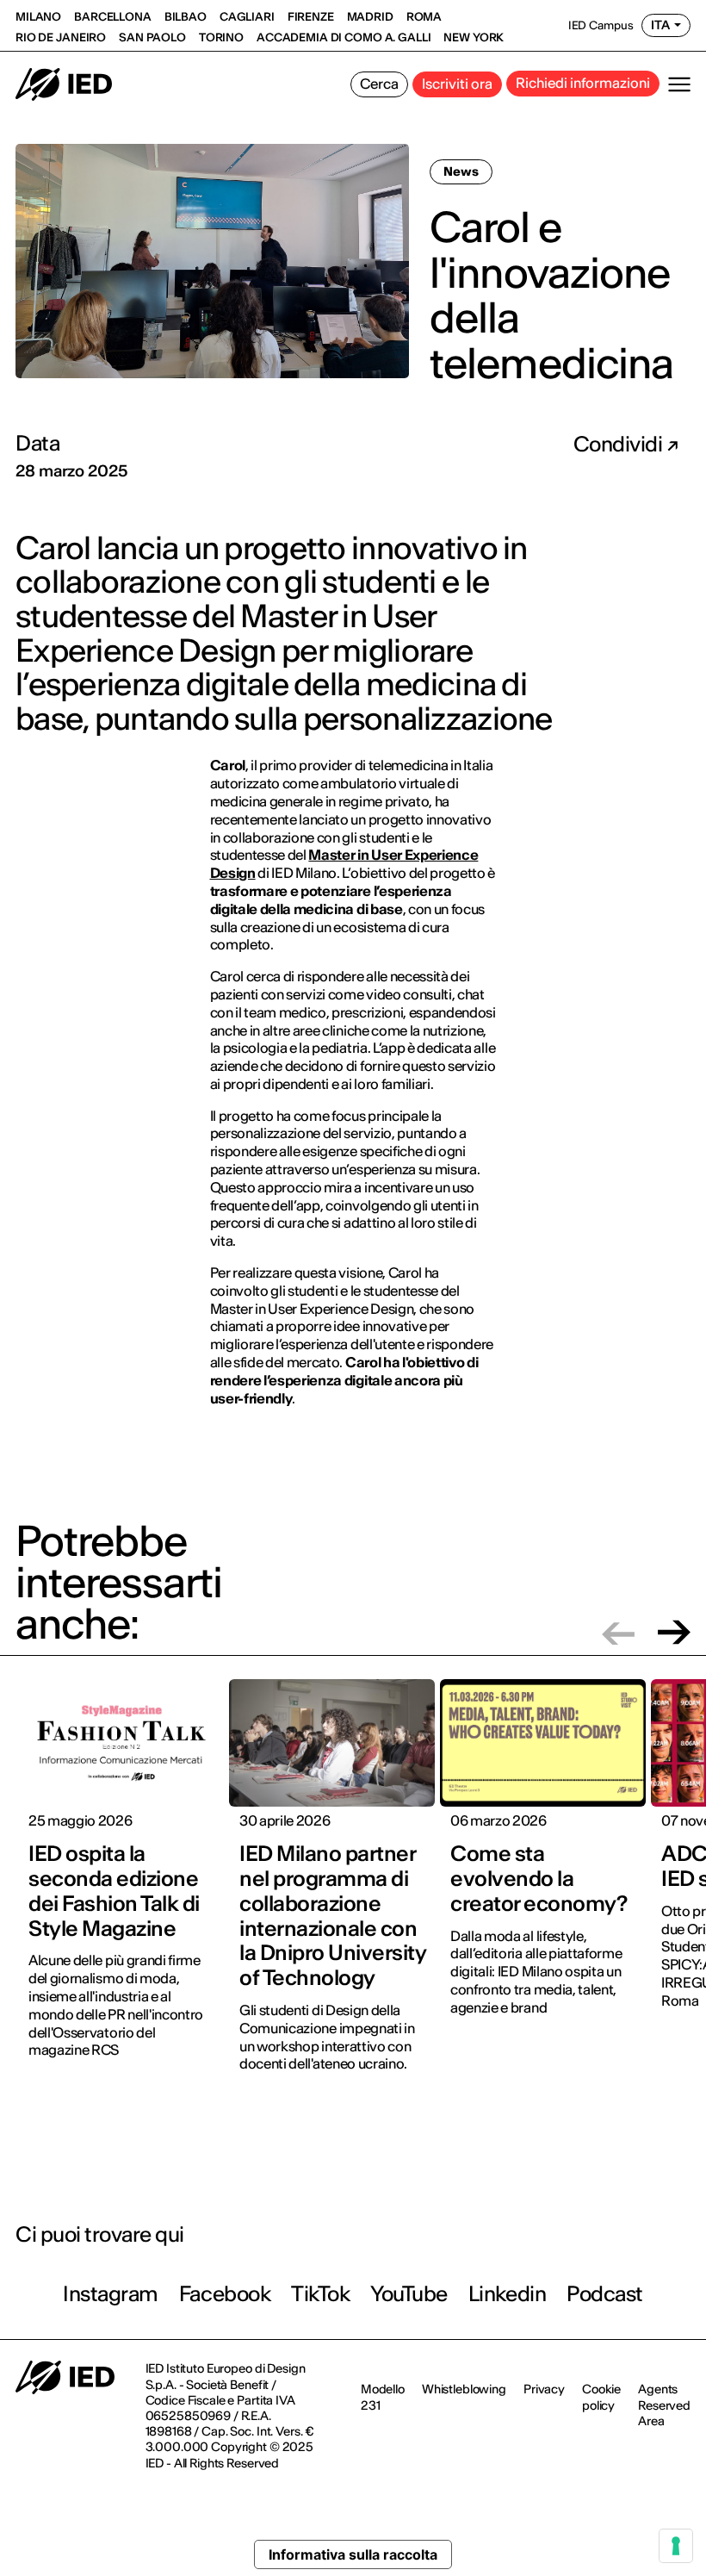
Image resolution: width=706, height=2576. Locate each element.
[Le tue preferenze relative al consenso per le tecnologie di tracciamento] (676, 2546)
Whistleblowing (464, 2389)
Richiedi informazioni (583, 83)
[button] (618, 1632)
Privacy (544, 2389)
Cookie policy (601, 2397)
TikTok (320, 2294)
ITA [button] (660, 25)
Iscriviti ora (457, 84)
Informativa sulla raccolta (353, 2554)
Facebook (225, 2294)
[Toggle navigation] (679, 84)
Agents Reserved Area (664, 2405)
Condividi (620, 445)
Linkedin (507, 2294)
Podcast (605, 2294)
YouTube (409, 2294)
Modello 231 (383, 2397)
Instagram (111, 2294)
